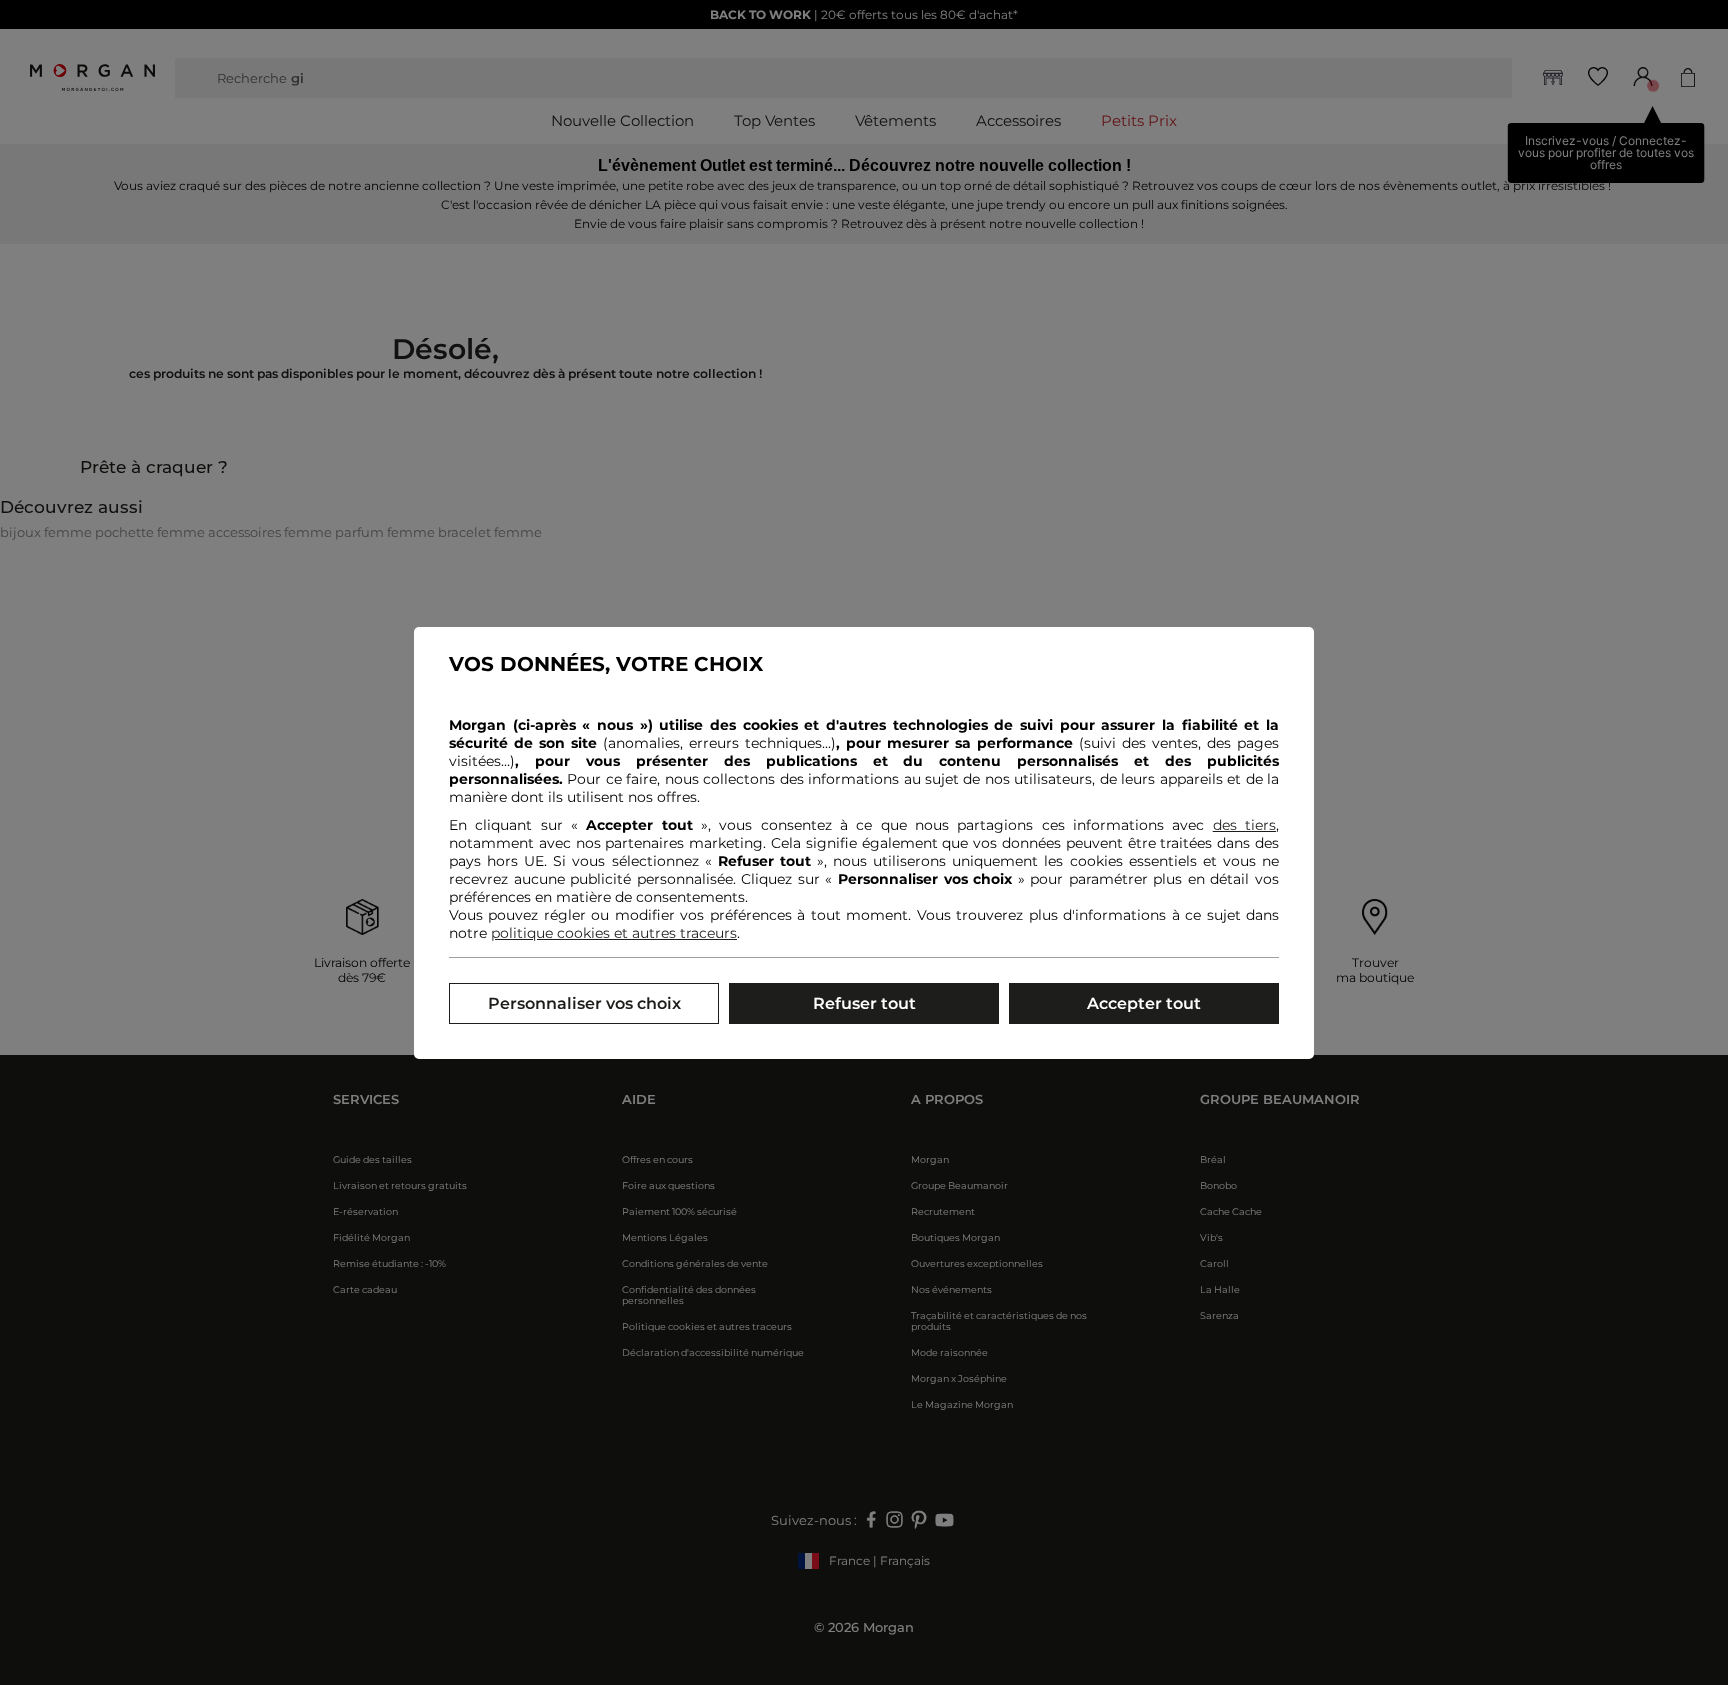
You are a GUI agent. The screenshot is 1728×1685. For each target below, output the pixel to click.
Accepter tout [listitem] (1144, 1003)
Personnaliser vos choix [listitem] (584, 1003)
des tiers (1244, 825)
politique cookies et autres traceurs (614, 933)
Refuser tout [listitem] (864, 1003)
